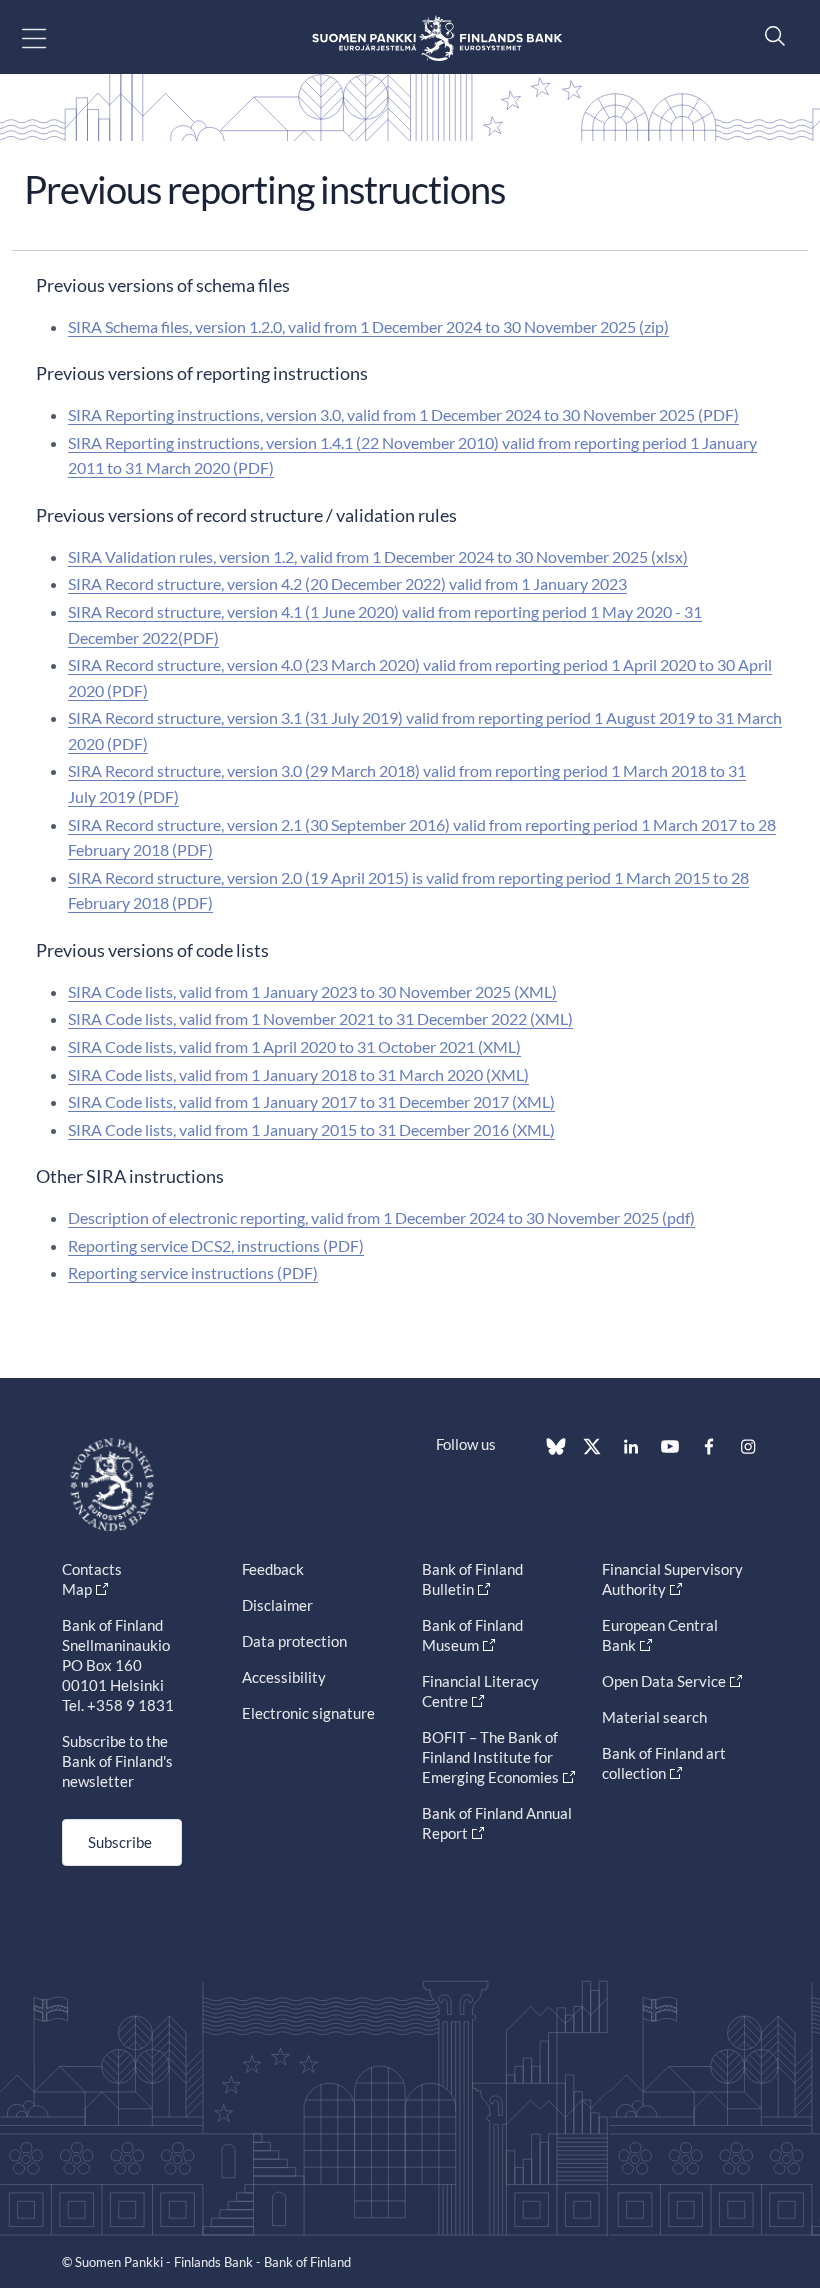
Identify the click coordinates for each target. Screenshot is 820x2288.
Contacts (92, 1569)
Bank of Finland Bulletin (472, 1579)
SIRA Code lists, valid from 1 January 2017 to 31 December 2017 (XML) (311, 1101)
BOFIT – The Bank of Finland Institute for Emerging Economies (490, 1757)
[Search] (770, 35)
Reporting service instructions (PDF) (193, 1272)
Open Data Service (664, 1681)
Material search (654, 1717)
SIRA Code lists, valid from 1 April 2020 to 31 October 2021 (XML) (294, 1046)
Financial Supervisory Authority (672, 1579)
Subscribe (120, 1842)
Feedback (273, 1569)
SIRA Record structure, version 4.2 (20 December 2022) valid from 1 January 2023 (347, 583)
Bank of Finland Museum (472, 1635)
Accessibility (284, 1677)
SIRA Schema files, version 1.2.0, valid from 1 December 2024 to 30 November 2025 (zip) (368, 326)
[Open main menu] (51, 37)
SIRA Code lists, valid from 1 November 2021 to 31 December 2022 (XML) (320, 1018)
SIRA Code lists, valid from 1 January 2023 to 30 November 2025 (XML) (312, 991)
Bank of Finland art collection (664, 1763)
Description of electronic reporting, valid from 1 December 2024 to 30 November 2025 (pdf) (381, 1217)
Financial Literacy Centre (480, 1691)
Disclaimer (277, 1605)
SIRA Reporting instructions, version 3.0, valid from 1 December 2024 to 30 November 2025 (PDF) (403, 414)
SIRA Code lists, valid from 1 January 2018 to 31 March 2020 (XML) (298, 1074)
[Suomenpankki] (437, 37)
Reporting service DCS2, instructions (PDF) (216, 1245)
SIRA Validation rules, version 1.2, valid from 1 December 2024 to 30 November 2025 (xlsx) (378, 556)
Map (77, 1589)
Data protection (294, 1641)
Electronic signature (308, 1713)
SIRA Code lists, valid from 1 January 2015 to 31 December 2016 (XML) (311, 1129)
